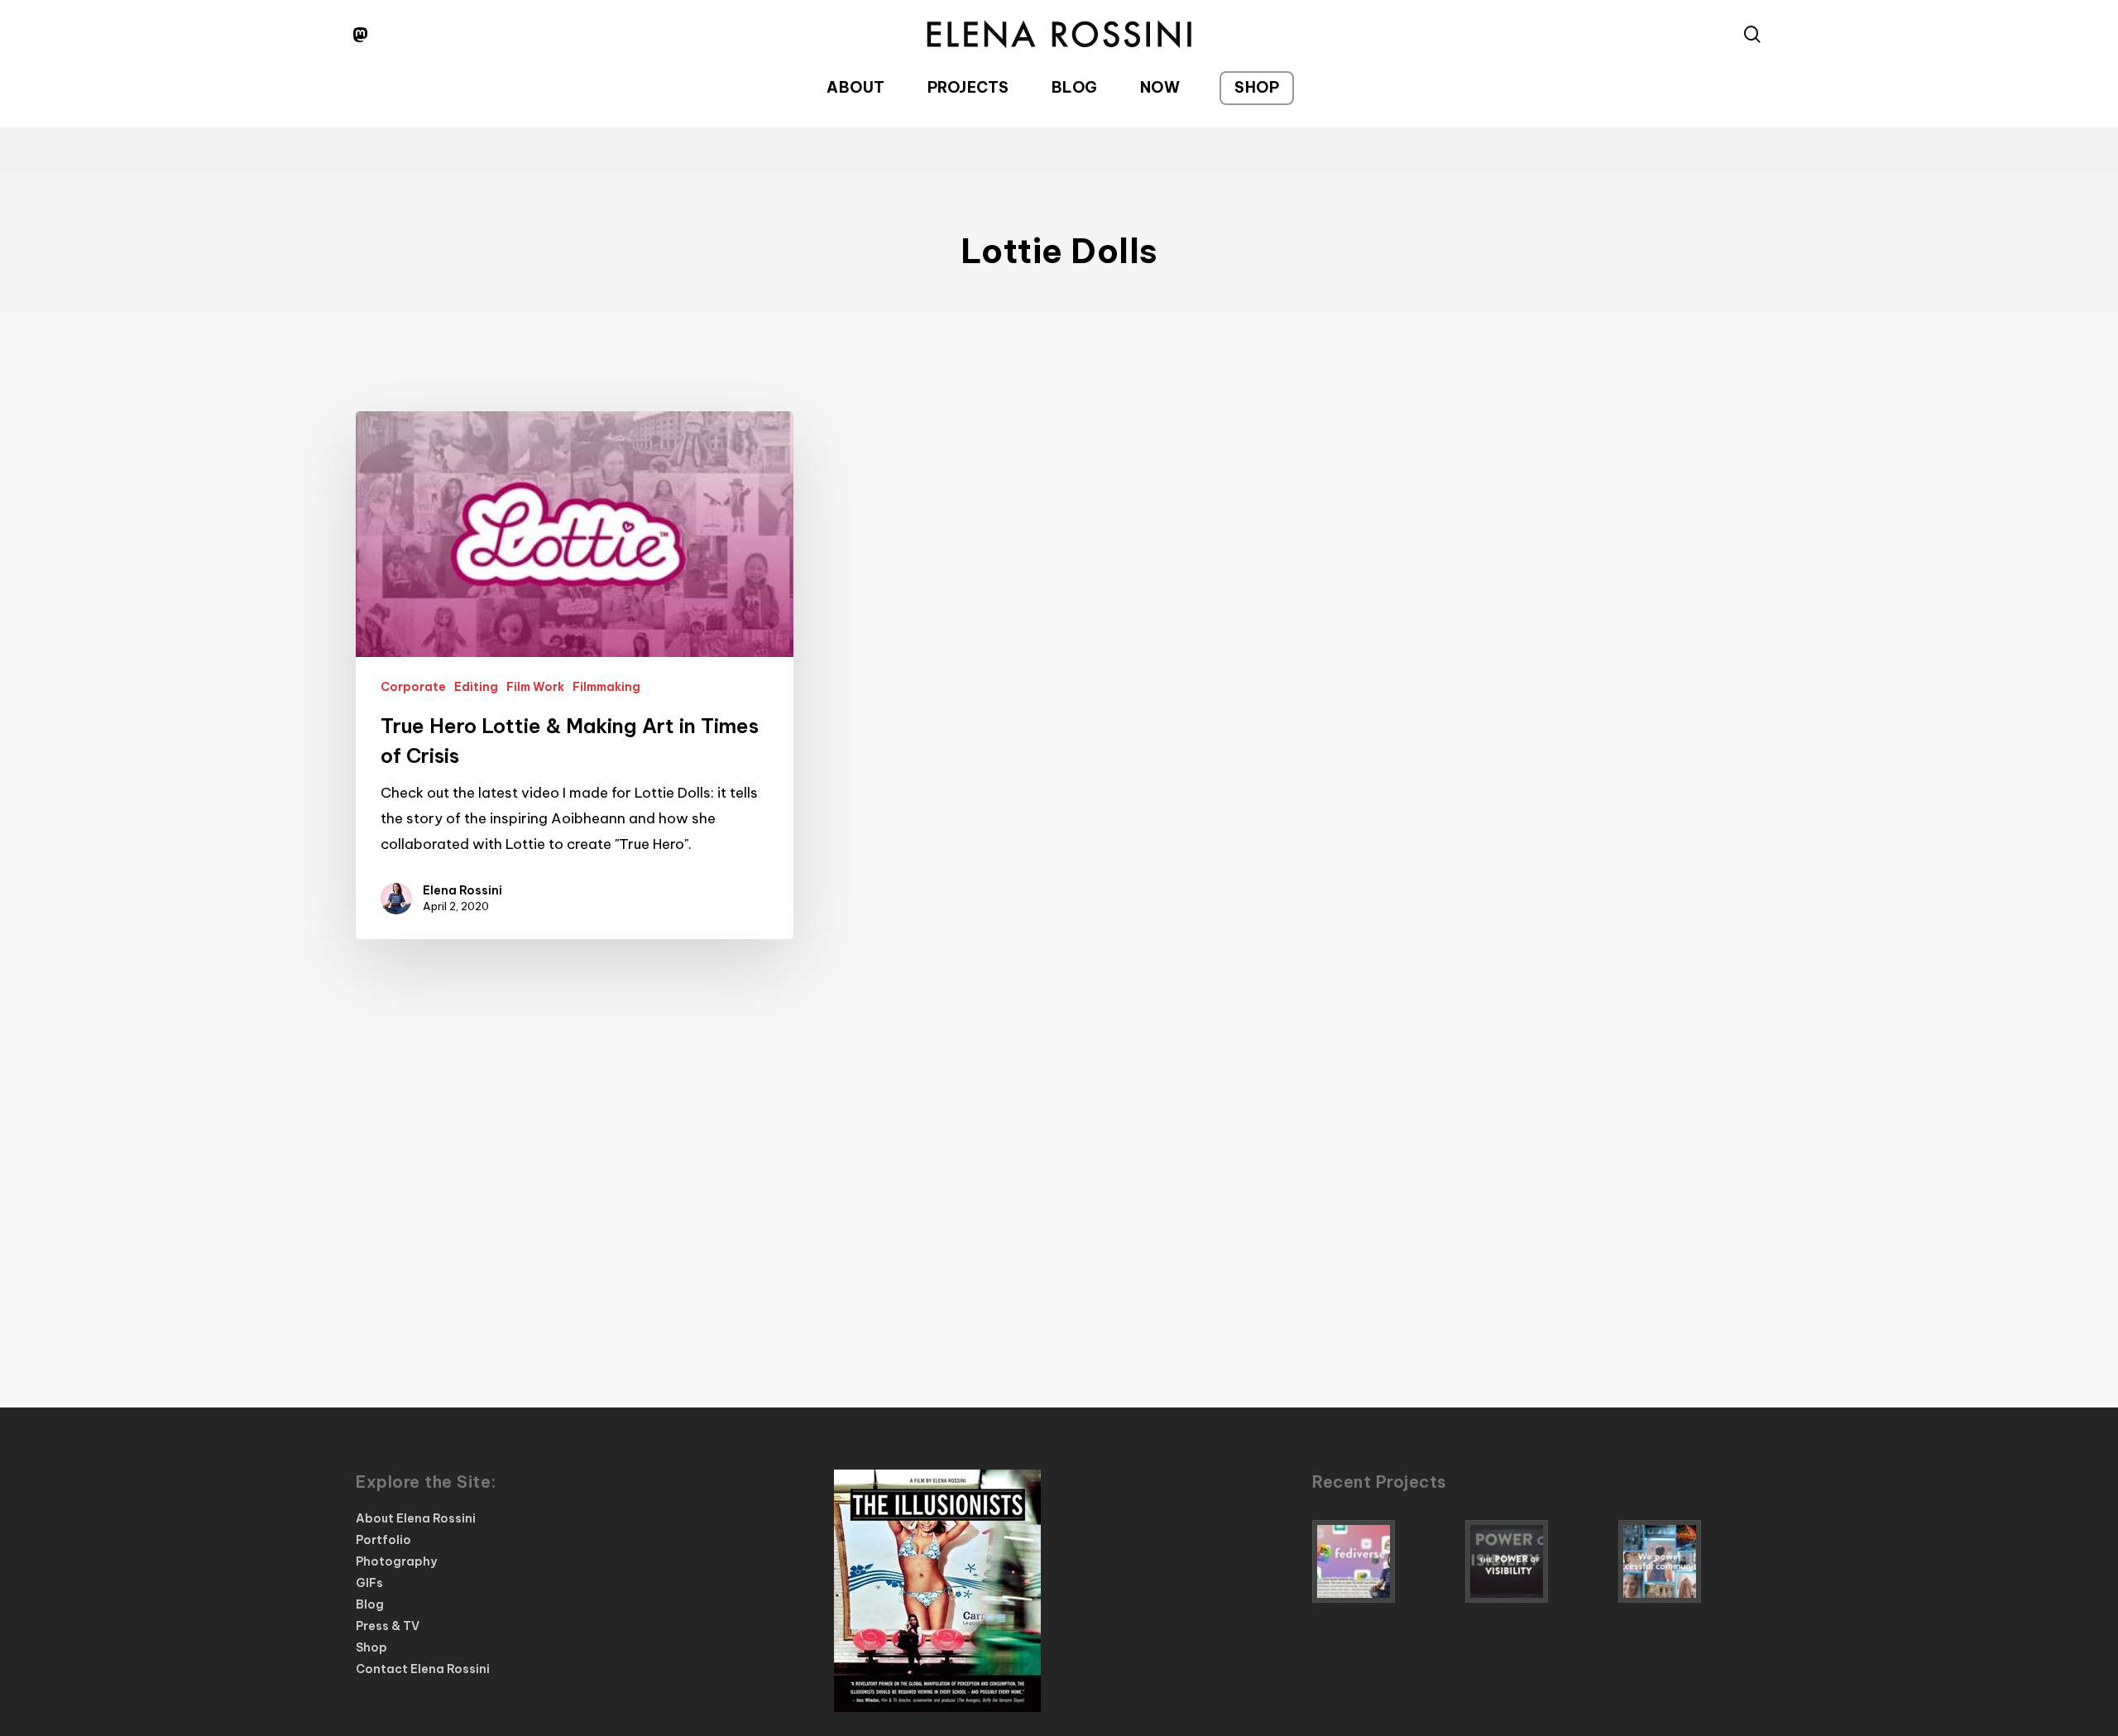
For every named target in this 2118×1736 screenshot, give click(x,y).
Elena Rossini (462, 890)
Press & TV (388, 1626)
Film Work (535, 687)
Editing (476, 687)
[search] (1752, 34)
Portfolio (383, 1540)
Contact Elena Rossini (423, 1669)
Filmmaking (606, 687)
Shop (371, 1647)
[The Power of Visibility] (1537, 1561)
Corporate (413, 687)
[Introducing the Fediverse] (1384, 1561)
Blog (370, 1604)
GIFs (369, 1583)
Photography (396, 1561)
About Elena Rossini (416, 1518)
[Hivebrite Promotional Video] (1690, 1561)
